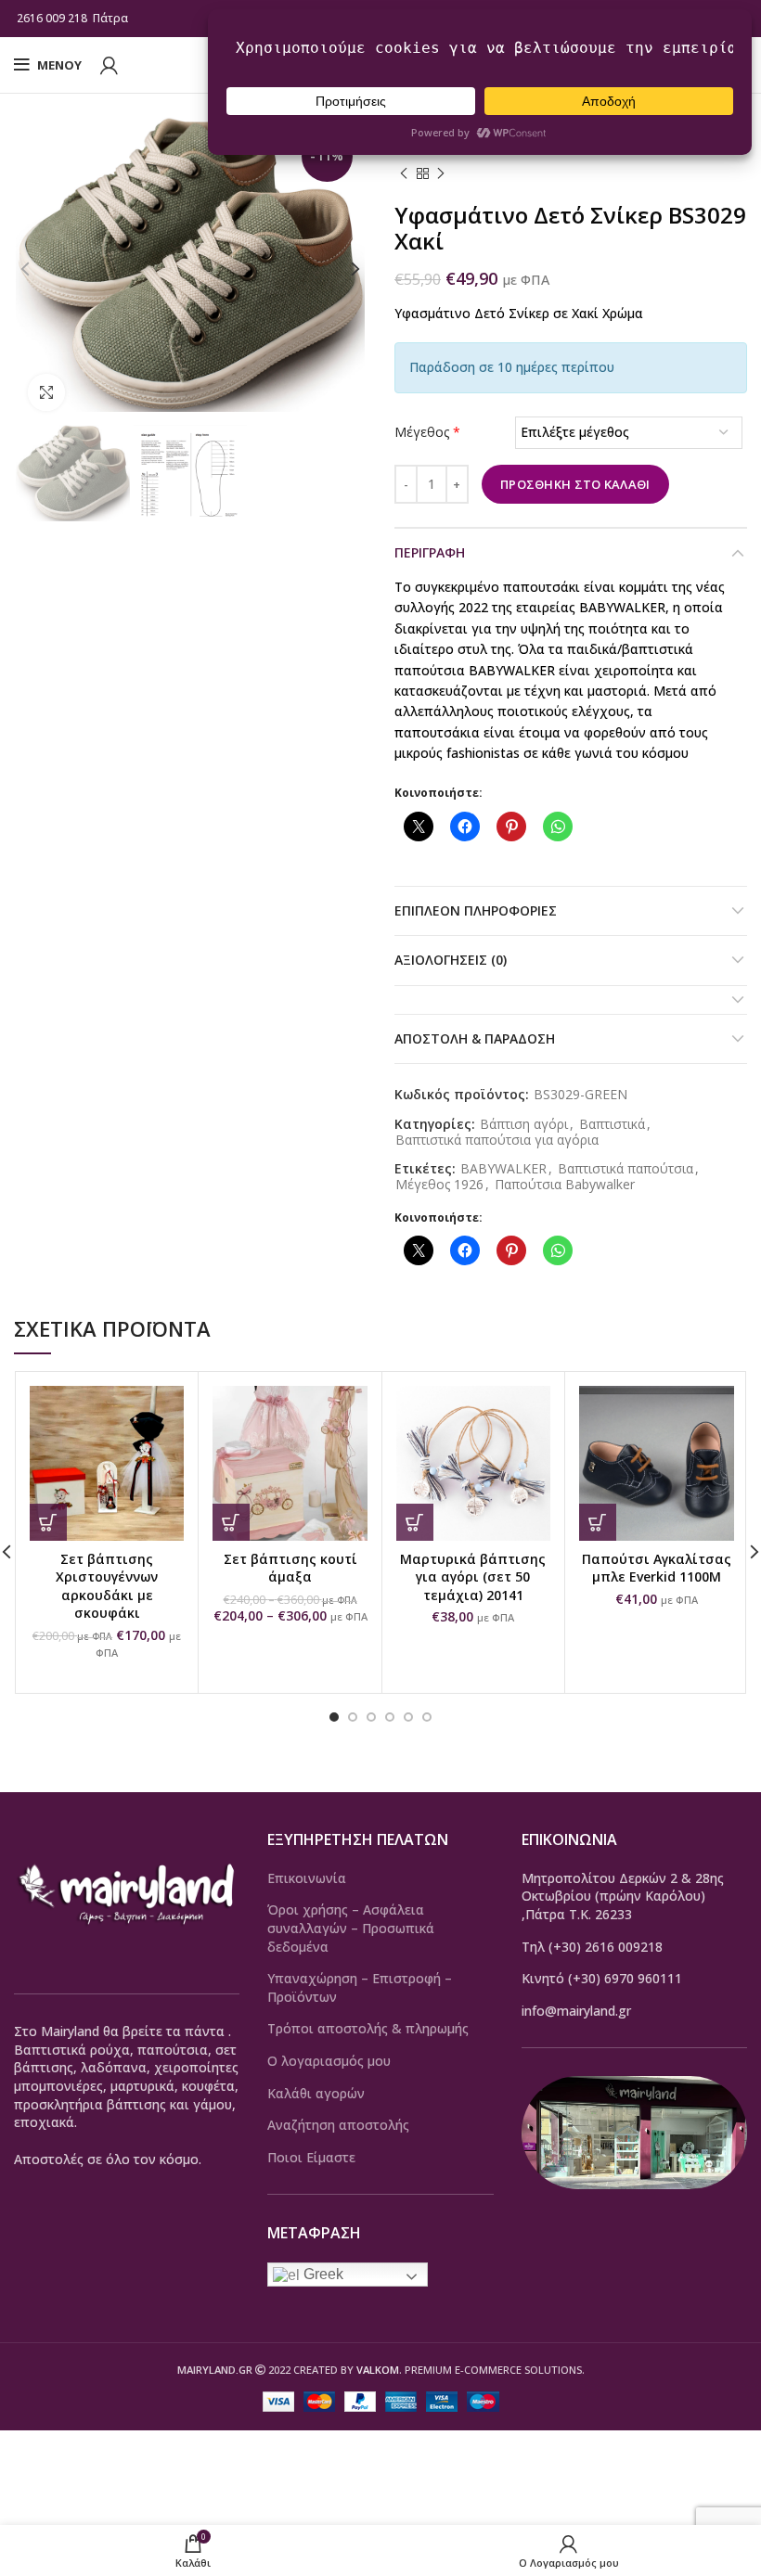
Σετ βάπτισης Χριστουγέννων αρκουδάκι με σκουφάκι (107, 1586)
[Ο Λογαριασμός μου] (109, 65)
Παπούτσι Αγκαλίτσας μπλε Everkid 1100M (657, 1568)
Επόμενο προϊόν (441, 174)
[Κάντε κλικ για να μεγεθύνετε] (46, 392)
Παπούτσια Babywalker (565, 1185)
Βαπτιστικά (612, 1125)
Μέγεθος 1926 (439, 1185)
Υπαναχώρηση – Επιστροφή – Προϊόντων (360, 1987)
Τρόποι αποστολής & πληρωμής (368, 2028)
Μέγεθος (427, 432)
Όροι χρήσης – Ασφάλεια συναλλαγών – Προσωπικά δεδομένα (351, 1928)
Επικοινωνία (307, 1878)
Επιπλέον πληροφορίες (476, 910)
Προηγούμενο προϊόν (404, 174)
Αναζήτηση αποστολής (338, 2125)
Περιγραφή (430, 552)
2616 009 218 (52, 18)
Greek (322, 2274)
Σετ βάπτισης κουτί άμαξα (290, 1568)
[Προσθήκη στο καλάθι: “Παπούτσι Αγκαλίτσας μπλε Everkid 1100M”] (598, 1522)
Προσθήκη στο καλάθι (575, 484)
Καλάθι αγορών (316, 2093)
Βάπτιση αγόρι (524, 1125)
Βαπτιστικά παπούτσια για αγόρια (497, 1141)
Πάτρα (112, 18)
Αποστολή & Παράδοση (475, 1038)
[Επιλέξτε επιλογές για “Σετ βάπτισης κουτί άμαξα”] (231, 1522)
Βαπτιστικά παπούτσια (626, 1169)
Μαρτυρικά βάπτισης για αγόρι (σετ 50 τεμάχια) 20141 (473, 1577)
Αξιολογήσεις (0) (451, 960)
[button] (48, 1522)
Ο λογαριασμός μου (329, 2061)
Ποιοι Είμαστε (311, 2157)
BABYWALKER (503, 1169)
